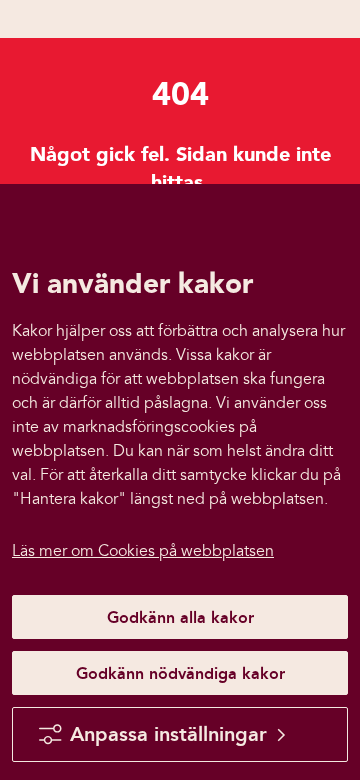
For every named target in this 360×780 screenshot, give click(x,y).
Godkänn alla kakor (180, 617)
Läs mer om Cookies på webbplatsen (143, 551)
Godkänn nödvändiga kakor (180, 673)
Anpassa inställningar (168, 734)
